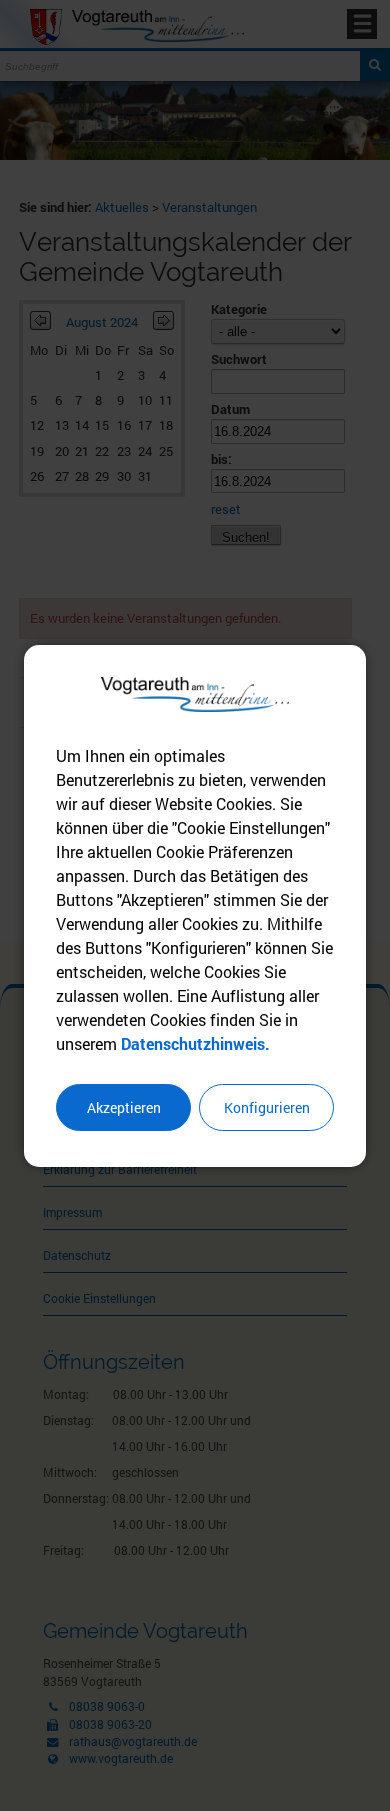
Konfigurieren (267, 1107)
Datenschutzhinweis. (195, 1043)
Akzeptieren (124, 1107)
